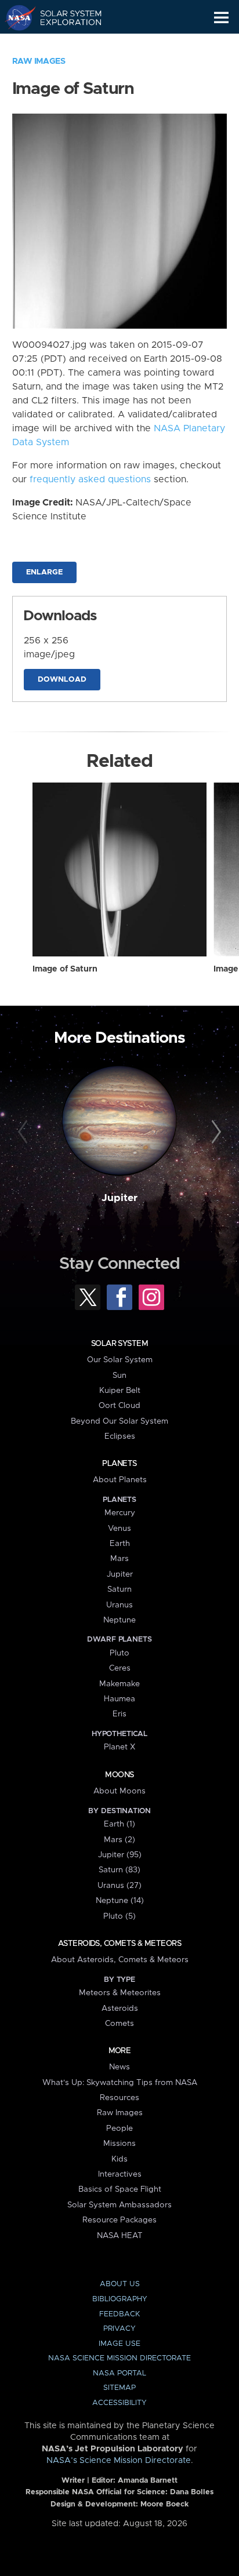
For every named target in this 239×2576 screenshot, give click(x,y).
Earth (120, 1544)
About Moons (119, 1791)
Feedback (119, 2314)
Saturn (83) (119, 1870)
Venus (119, 1529)
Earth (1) (119, 1824)
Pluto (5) (119, 1916)
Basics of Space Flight (120, 2189)
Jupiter (119, 1198)
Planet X (119, 1747)
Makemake (119, 1684)
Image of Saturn (65, 969)
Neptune (119, 1620)
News (119, 2067)
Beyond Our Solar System (119, 1421)
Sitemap (119, 2388)
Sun (119, 1376)
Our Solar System (120, 1360)
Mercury (120, 1513)
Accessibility (119, 2403)
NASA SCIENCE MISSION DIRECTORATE (119, 2358)
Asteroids (120, 2009)
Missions (119, 2144)
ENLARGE (44, 572)
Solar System (119, 1344)
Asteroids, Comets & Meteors (119, 1944)
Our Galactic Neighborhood (64, 44)
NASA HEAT (120, 2236)
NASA (15, 17)
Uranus (119, 1605)
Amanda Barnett (148, 2481)
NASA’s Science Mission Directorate (119, 2461)
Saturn (119, 1589)
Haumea (119, 1699)
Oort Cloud (119, 1406)
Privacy (119, 2329)
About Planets (120, 1480)
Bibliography (120, 2299)
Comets (119, 2024)
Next (214, 1132)
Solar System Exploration (64, 17)
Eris (119, 1714)
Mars (119, 1559)
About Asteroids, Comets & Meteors (120, 1960)
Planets (119, 1464)
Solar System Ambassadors (119, 2205)
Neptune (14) (120, 1901)
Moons (119, 1775)
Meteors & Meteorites (120, 1993)
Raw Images (39, 61)
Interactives (120, 2174)
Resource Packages (119, 2220)
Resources (119, 2098)
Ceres (120, 1668)
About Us (120, 2284)
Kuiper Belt (120, 1391)
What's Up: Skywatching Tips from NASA (120, 2083)
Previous (25, 1132)
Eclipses (120, 1436)
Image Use (119, 2344)
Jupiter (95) (120, 1855)
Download (62, 680)
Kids (119, 2159)
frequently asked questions (90, 479)
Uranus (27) (119, 1886)
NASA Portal (119, 2373)
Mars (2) (119, 1840)
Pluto (119, 1653)
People (119, 2129)
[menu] (221, 18)
